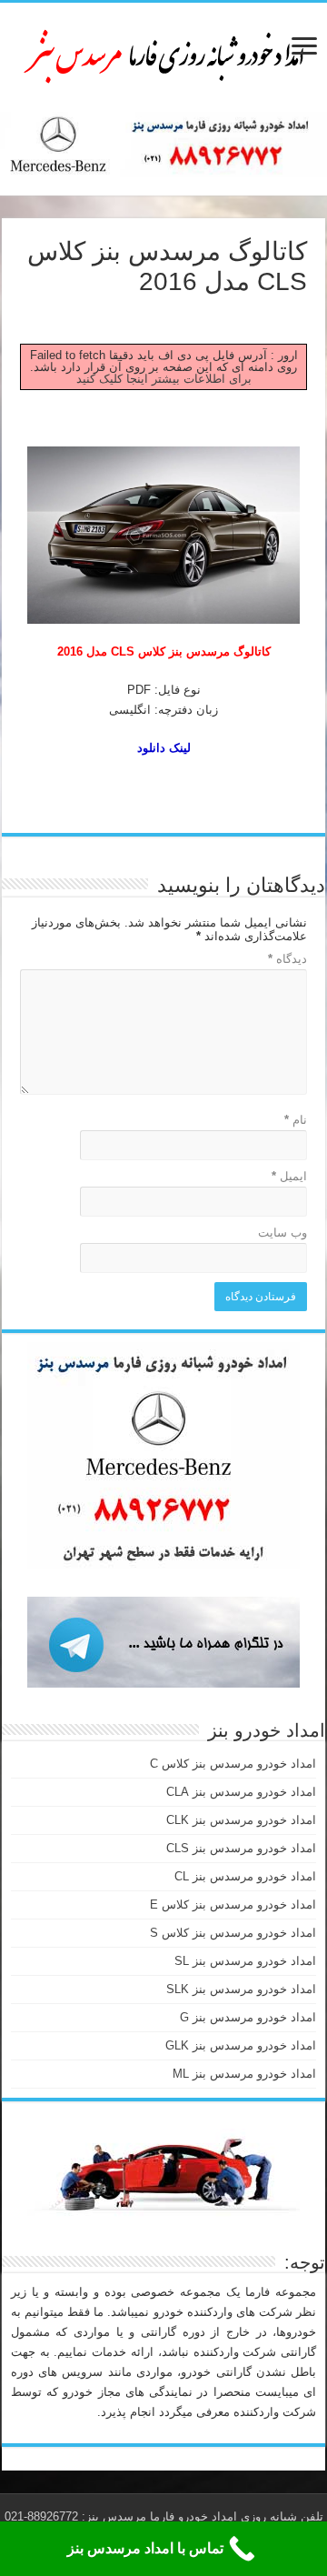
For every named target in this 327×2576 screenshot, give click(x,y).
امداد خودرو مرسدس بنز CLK (241, 1820)
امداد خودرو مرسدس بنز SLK (241, 1989)
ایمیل (289, 1176)
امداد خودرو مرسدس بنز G (248, 2017)
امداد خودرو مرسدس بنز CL (245, 1876)
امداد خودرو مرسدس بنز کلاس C (233, 1764)
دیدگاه (287, 959)
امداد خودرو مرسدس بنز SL (245, 1961)
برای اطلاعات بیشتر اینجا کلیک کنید (164, 379)
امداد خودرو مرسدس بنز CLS (241, 1848)
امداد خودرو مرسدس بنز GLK (241, 2045)
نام (296, 1120)
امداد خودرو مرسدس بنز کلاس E (233, 1904)
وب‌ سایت (282, 1233)
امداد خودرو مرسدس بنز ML (244, 2074)
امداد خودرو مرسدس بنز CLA (241, 1792)
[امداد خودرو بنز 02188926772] (163, 54)
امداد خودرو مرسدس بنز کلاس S (233, 1933)
